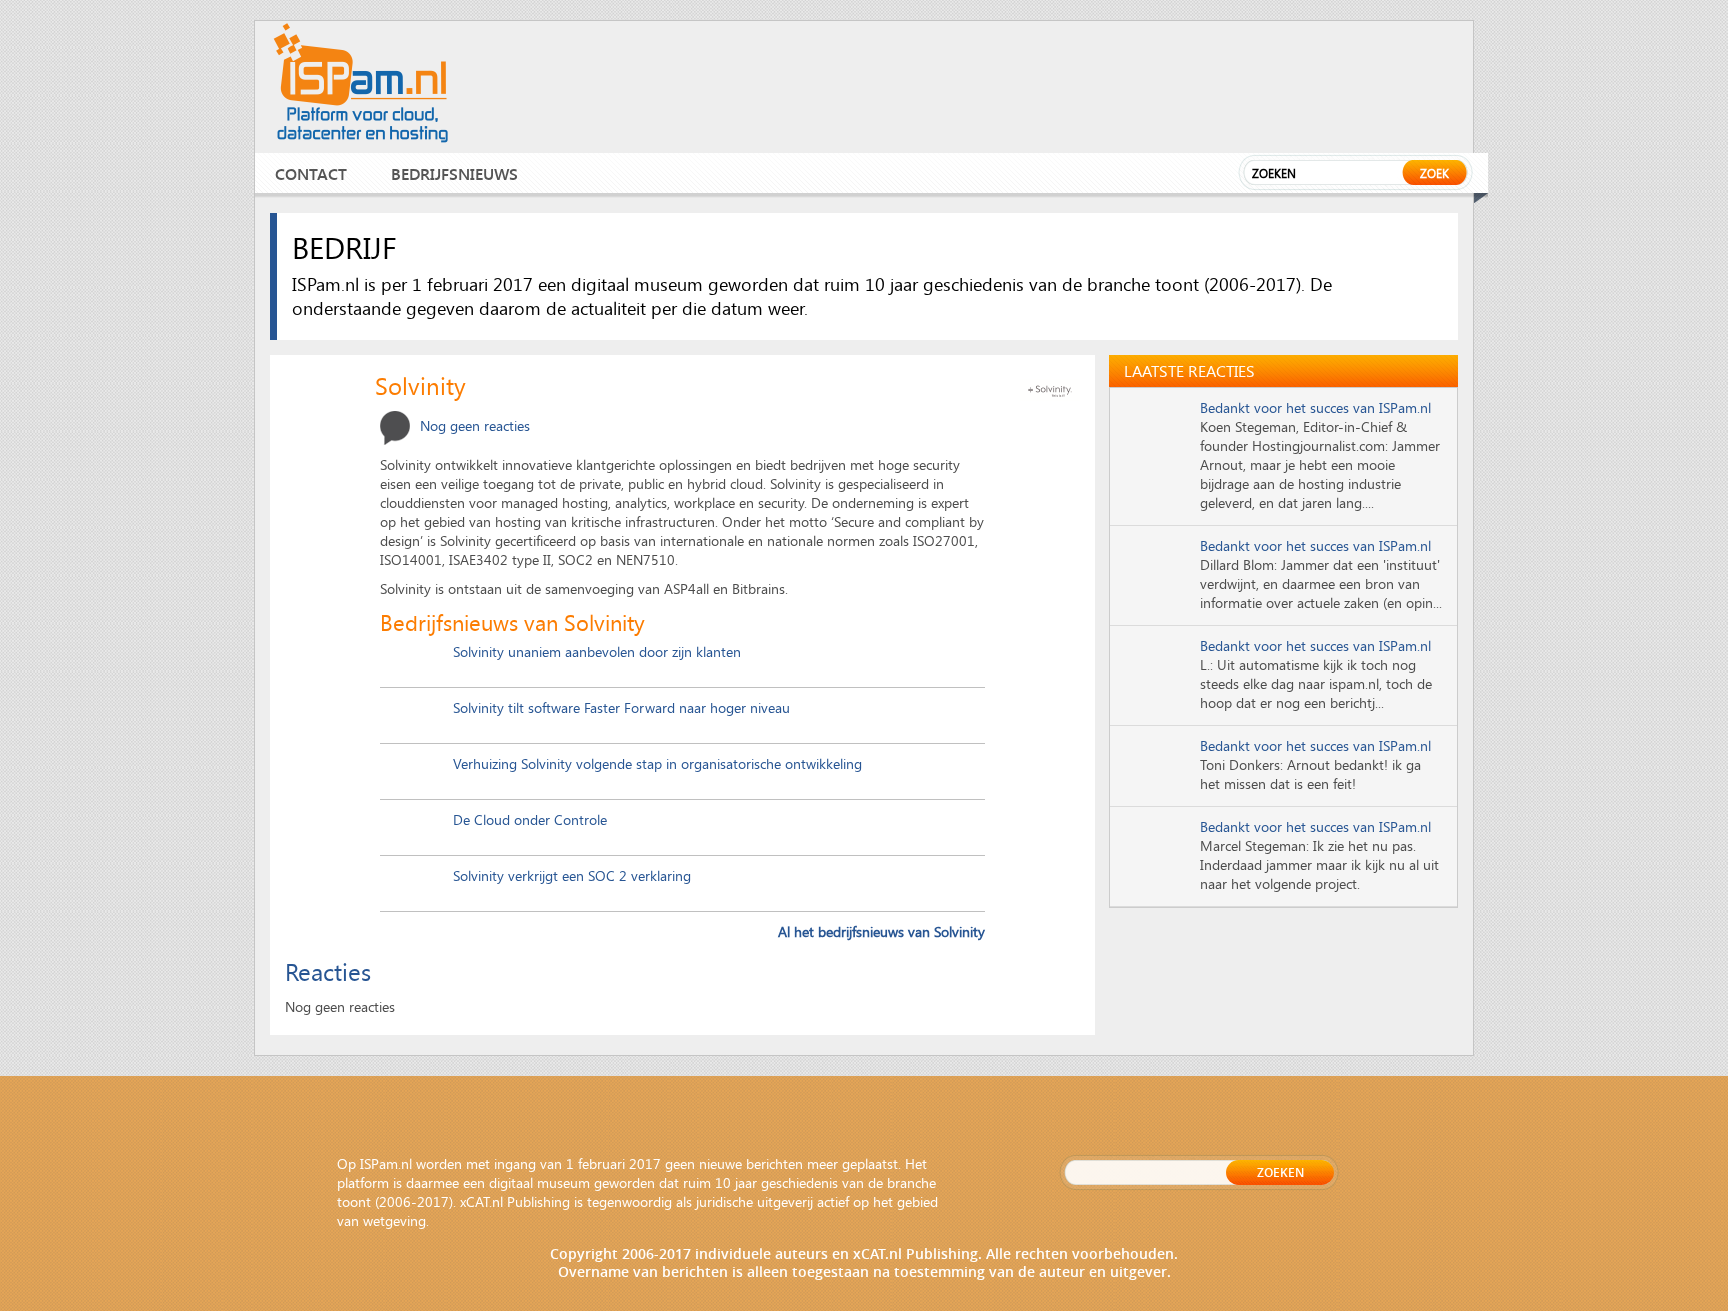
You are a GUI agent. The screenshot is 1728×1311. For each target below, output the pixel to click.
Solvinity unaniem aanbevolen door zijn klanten (597, 651)
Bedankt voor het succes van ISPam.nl (1315, 407)
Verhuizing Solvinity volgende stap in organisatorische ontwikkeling (657, 763)
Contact (311, 173)
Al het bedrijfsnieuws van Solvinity (881, 931)
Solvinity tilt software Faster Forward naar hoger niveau (621, 707)
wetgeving (394, 1220)
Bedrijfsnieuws (454, 173)
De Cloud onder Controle (530, 819)
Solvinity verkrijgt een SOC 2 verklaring (572, 875)
